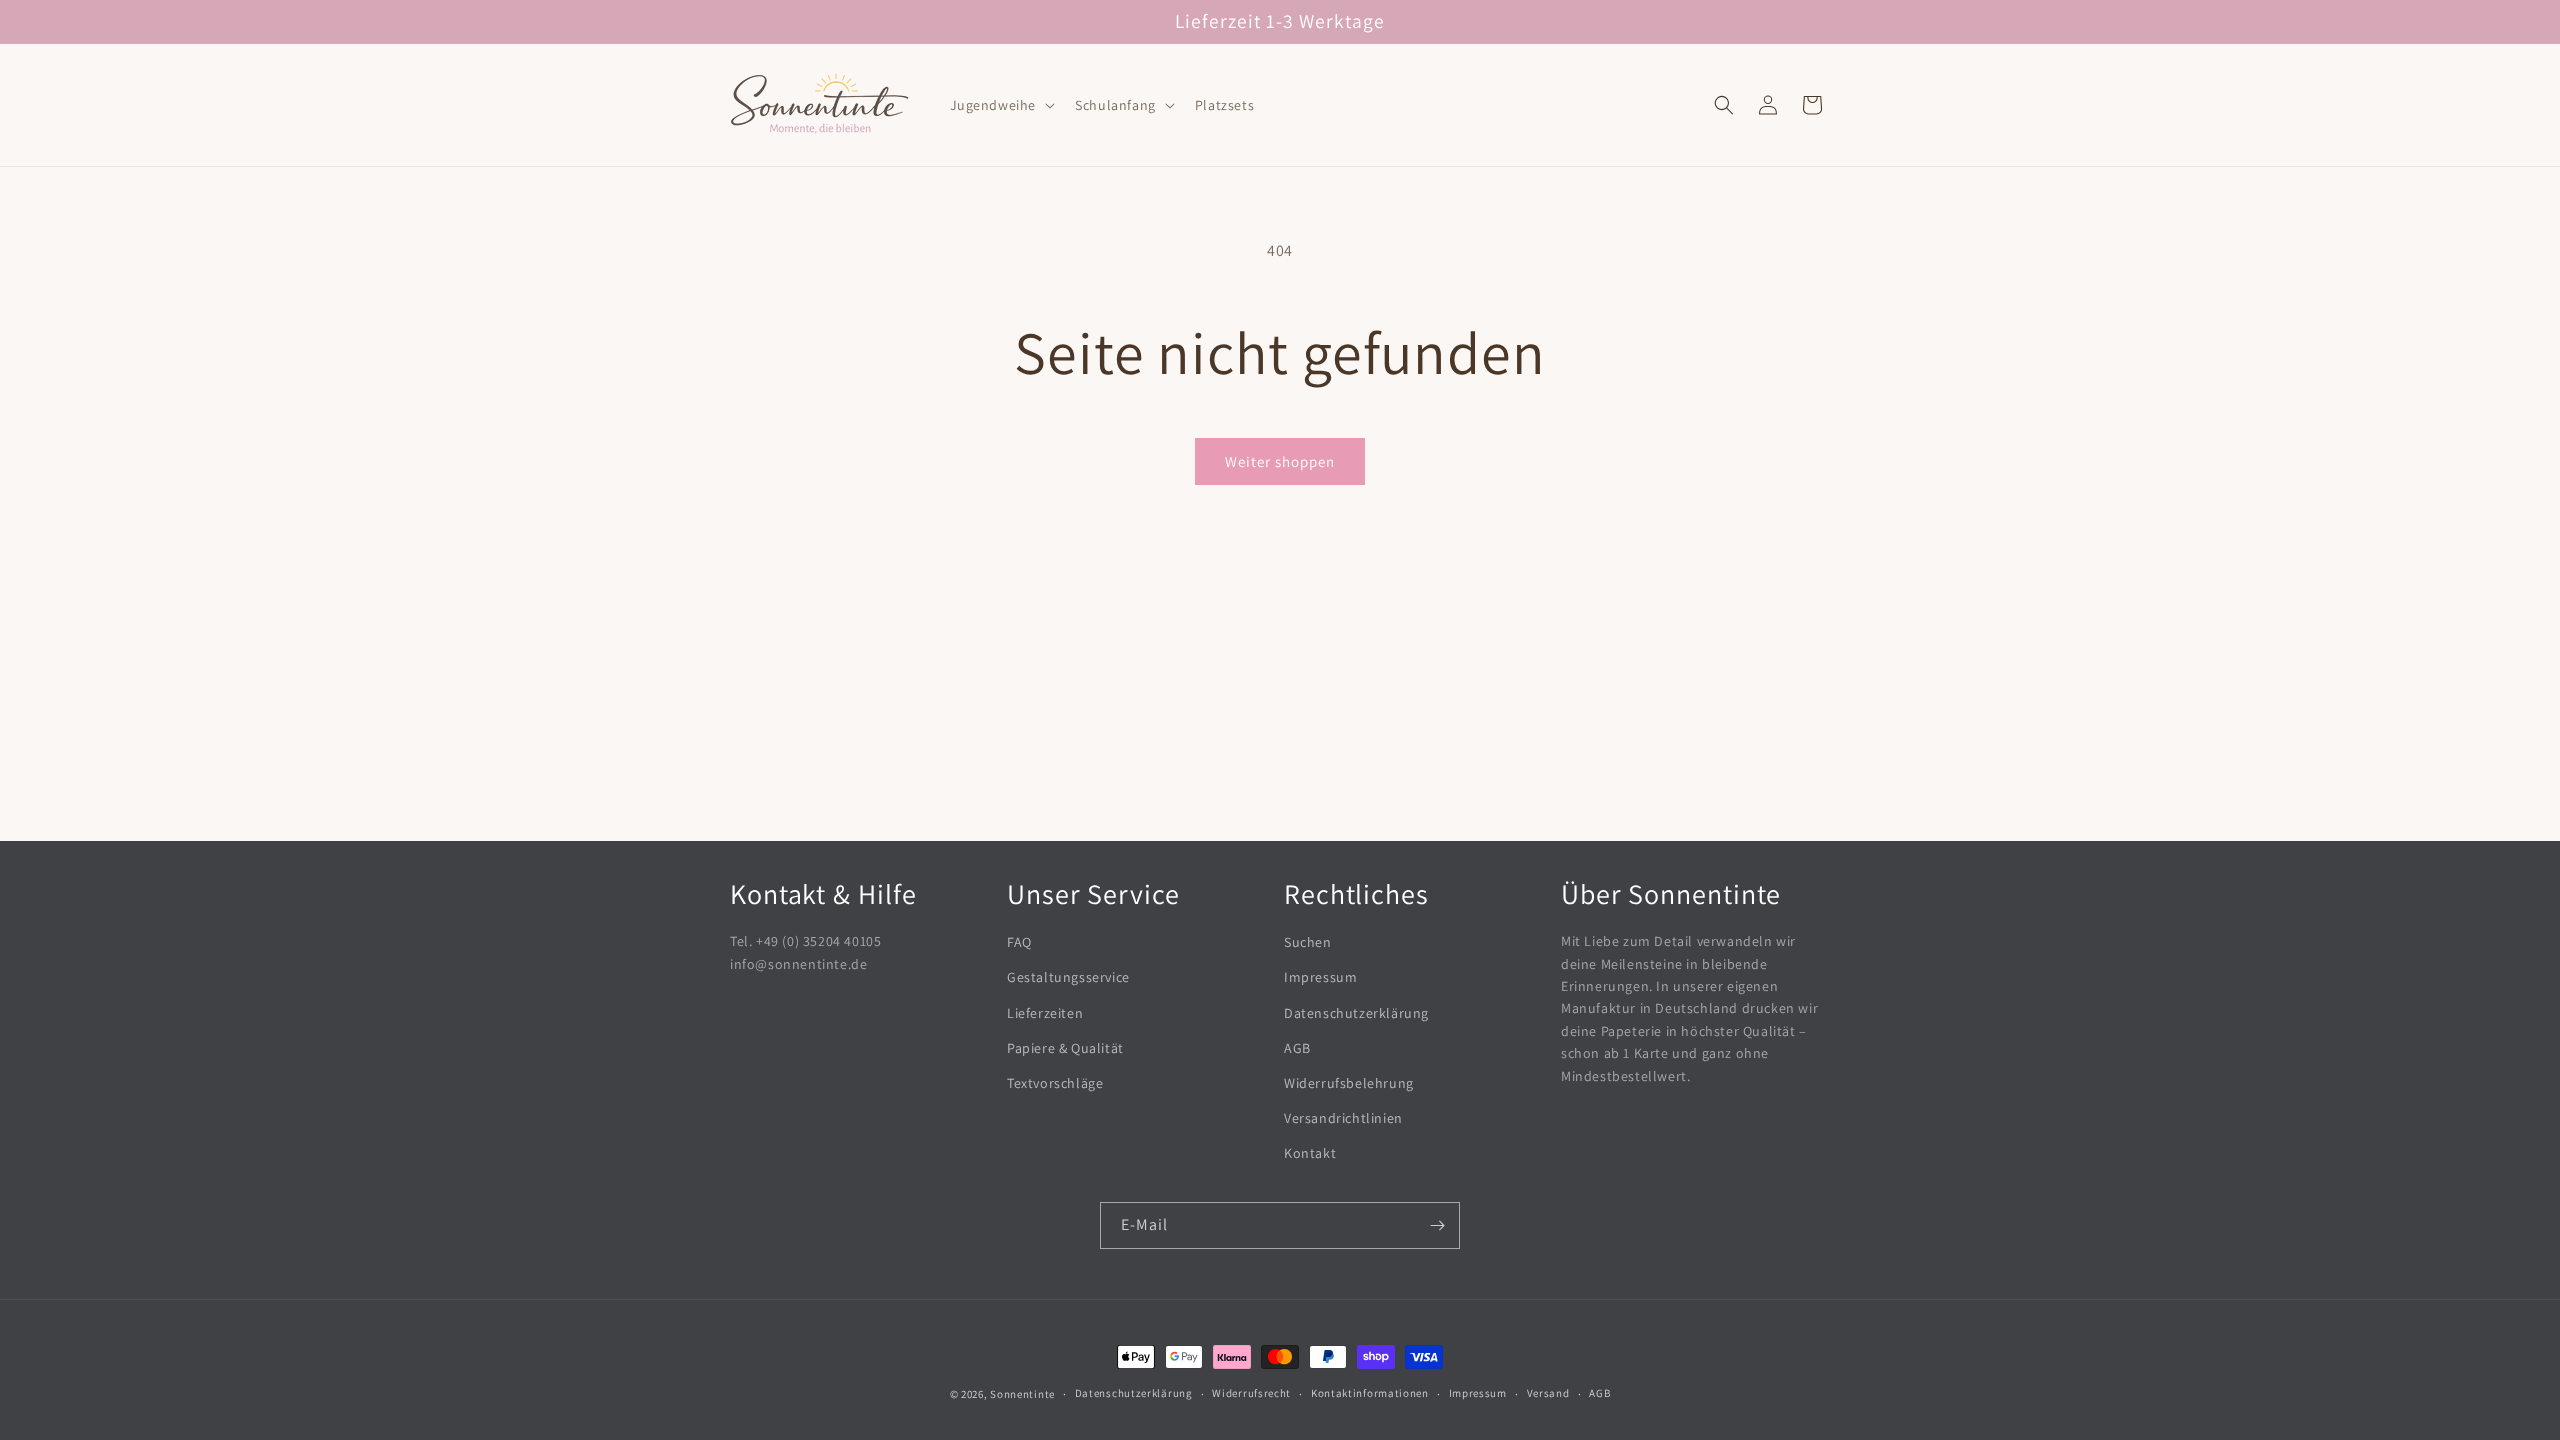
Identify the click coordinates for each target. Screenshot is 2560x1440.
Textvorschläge (1055, 1083)
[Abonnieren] (1437, 1225)
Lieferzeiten (1045, 1013)
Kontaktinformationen (1370, 1393)
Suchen (1308, 942)
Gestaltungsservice (1068, 977)
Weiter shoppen (1280, 461)
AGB (1297, 1048)
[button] (1001, 105)
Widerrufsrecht (1251, 1393)
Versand (1548, 1393)
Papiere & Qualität (1065, 1048)
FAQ (1019, 942)
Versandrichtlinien (1343, 1118)
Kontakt (1310, 1153)
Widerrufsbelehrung (1349, 1083)
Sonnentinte (1022, 1394)
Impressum (1320, 977)
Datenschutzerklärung (1356, 1013)
